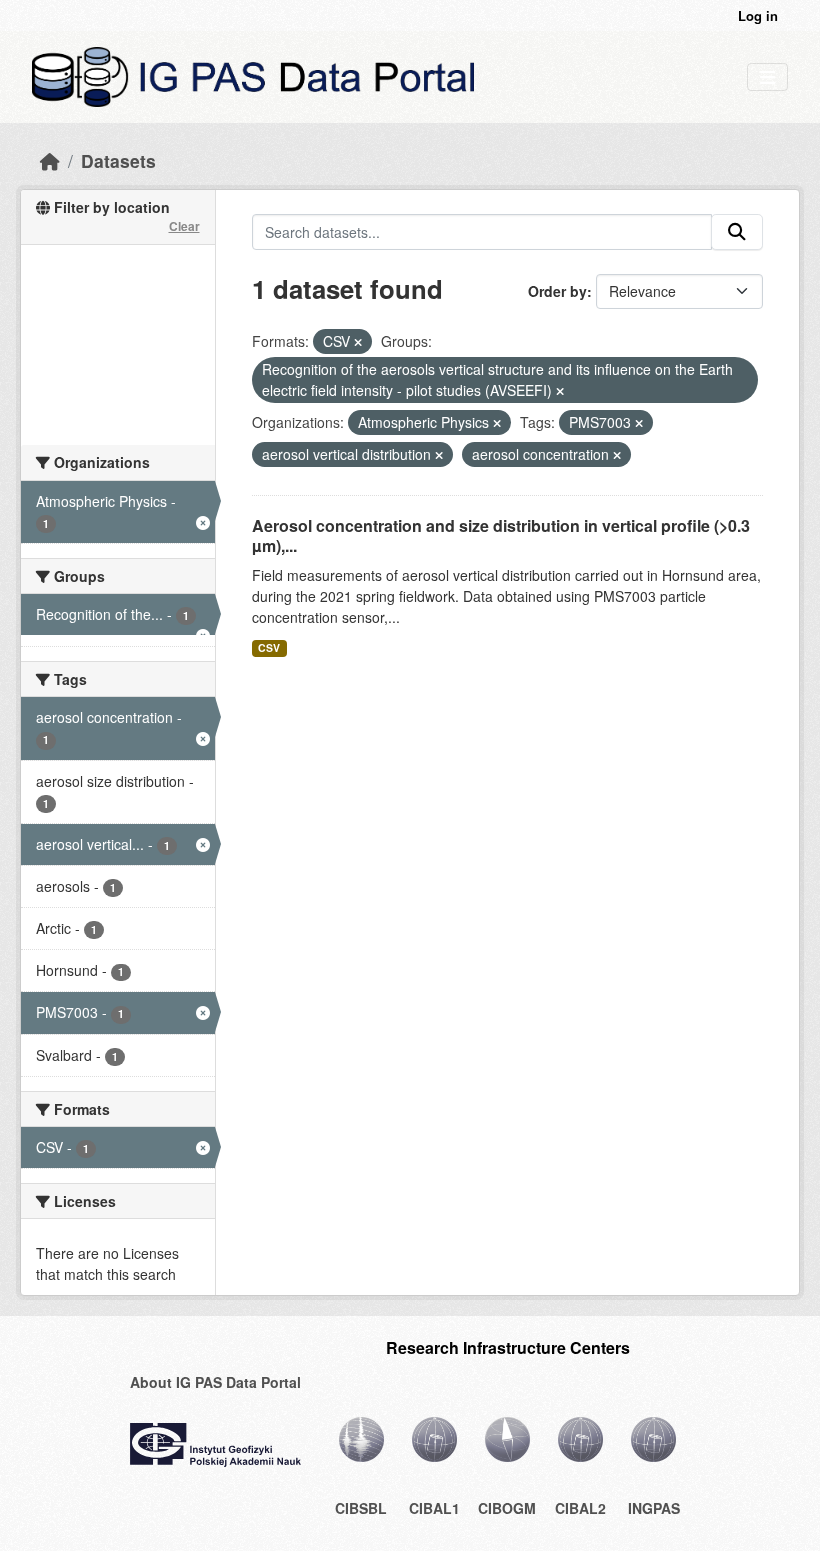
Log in (758, 15)
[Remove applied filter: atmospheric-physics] (497, 423)
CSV (269, 647)
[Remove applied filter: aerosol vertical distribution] (439, 455)
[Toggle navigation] (767, 77)
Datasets (118, 160)
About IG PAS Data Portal (215, 1382)
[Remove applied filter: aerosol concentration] (617, 455)
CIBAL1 (434, 1508)
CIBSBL (361, 1508)
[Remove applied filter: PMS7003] (639, 423)
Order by (557, 291)
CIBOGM (507, 1508)
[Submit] (737, 232)
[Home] (50, 160)
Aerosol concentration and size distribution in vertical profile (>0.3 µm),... (501, 536)
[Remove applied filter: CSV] (358, 342)
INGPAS (654, 1508)
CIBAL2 (580, 1508)
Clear (184, 226)
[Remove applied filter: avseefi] (560, 391)
